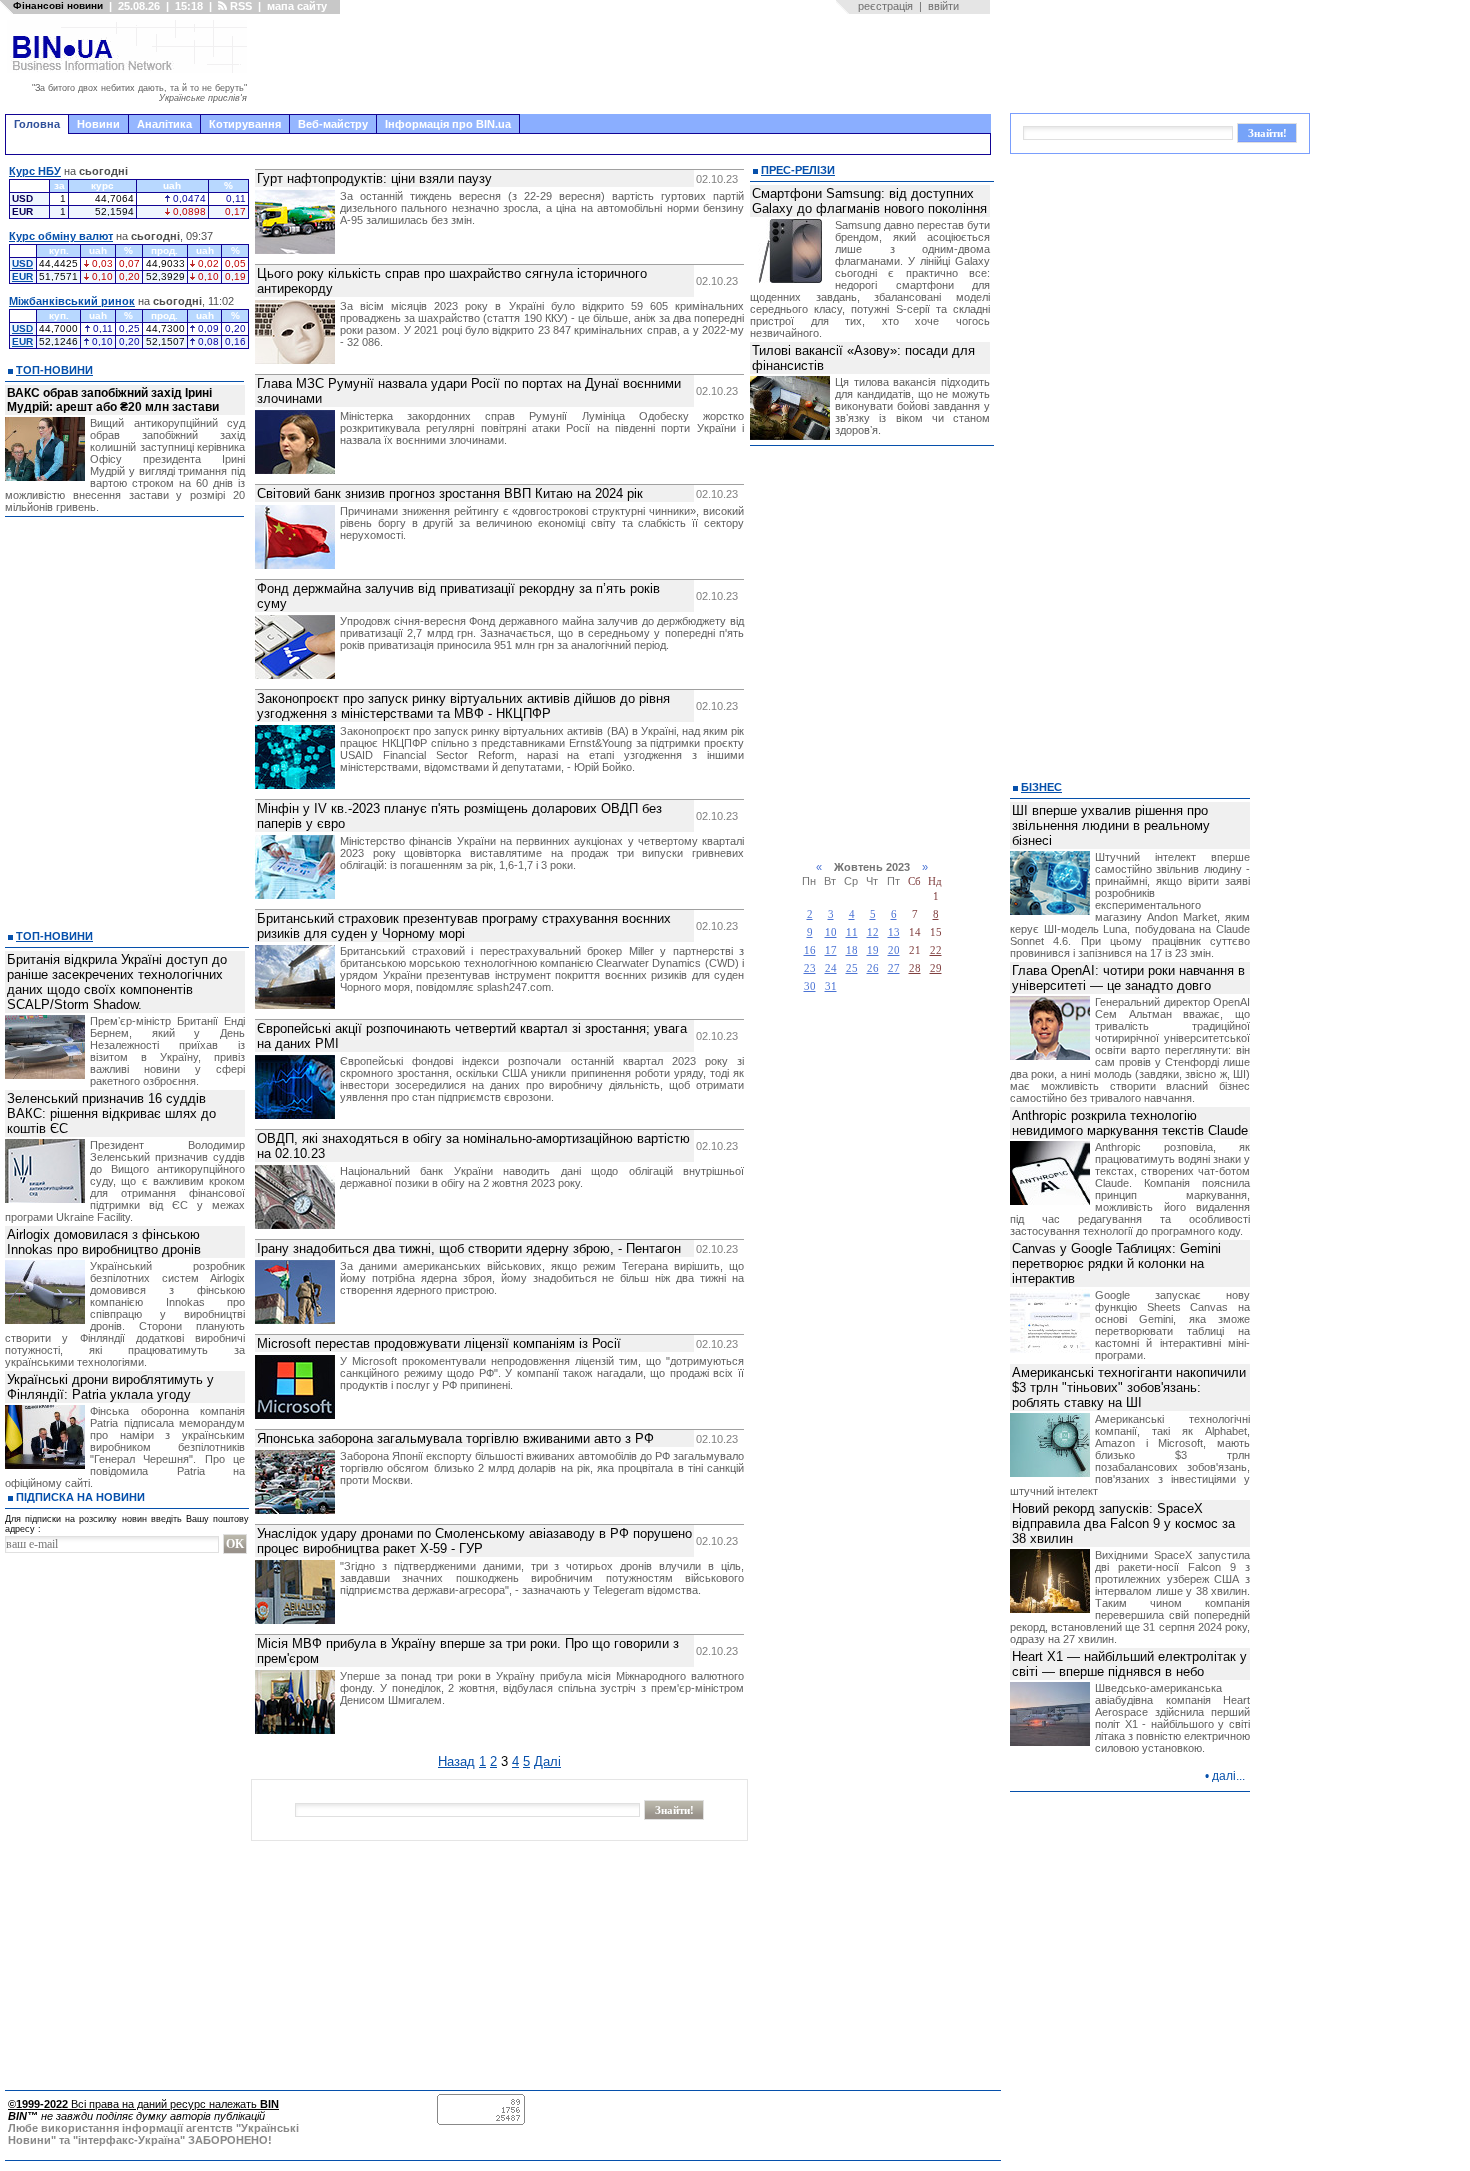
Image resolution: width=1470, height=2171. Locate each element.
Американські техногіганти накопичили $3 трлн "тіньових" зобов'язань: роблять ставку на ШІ (1129, 1387)
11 (852, 932)
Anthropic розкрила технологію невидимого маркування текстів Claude (1130, 1123)
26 (873, 968)
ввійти (943, 6)
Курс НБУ (35, 171)
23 (810, 968)
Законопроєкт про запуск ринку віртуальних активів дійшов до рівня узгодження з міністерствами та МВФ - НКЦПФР (463, 706)
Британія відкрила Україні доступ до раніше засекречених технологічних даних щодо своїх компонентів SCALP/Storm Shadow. (117, 982)
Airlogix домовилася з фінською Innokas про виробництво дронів (104, 1242)
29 (936, 968)
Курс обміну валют (61, 236)
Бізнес (1041, 787)
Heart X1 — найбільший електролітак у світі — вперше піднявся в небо (1129, 1664)
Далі (547, 1761)
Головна (37, 124)
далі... (1228, 1776)
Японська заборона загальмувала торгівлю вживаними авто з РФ (455, 1438)
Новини (98, 124)
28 (915, 968)
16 (810, 950)
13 (894, 932)
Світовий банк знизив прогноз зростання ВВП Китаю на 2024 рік (450, 493)
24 (831, 968)
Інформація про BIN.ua (448, 124)
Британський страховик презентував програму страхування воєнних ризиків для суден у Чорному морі (464, 926)
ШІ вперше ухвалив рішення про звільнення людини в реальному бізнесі (1111, 825)
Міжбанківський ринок (72, 301)
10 (831, 932)
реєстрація (885, 6)
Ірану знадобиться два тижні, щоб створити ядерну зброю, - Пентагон (469, 1248)
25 (852, 968)
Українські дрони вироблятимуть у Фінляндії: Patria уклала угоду (110, 1387)
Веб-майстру (333, 124)
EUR (22, 276)
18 (852, 950)
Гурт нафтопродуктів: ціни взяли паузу (374, 178)
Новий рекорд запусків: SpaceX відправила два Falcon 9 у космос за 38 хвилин (1123, 1523)
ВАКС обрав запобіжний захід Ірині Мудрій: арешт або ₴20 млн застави (113, 400)
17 (831, 950)
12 (873, 932)
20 (894, 950)
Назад (456, 1761)
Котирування (245, 124)
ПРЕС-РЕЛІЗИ (798, 170)
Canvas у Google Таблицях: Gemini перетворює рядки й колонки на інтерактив (1116, 1263)
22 (936, 950)
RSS (239, 6)
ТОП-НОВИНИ (54, 370)
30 (810, 986)
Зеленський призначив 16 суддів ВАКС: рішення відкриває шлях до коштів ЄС (111, 1113)
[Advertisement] (625, 64)
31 (831, 986)
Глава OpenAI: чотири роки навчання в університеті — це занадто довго (1128, 978)
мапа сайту (297, 6)
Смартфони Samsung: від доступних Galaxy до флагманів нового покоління (869, 201)
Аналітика (164, 124)
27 (894, 968)
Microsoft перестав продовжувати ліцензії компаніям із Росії (439, 1343)
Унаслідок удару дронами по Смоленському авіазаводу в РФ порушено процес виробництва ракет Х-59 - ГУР (474, 1541)
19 (873, 950)
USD (22, 263)
